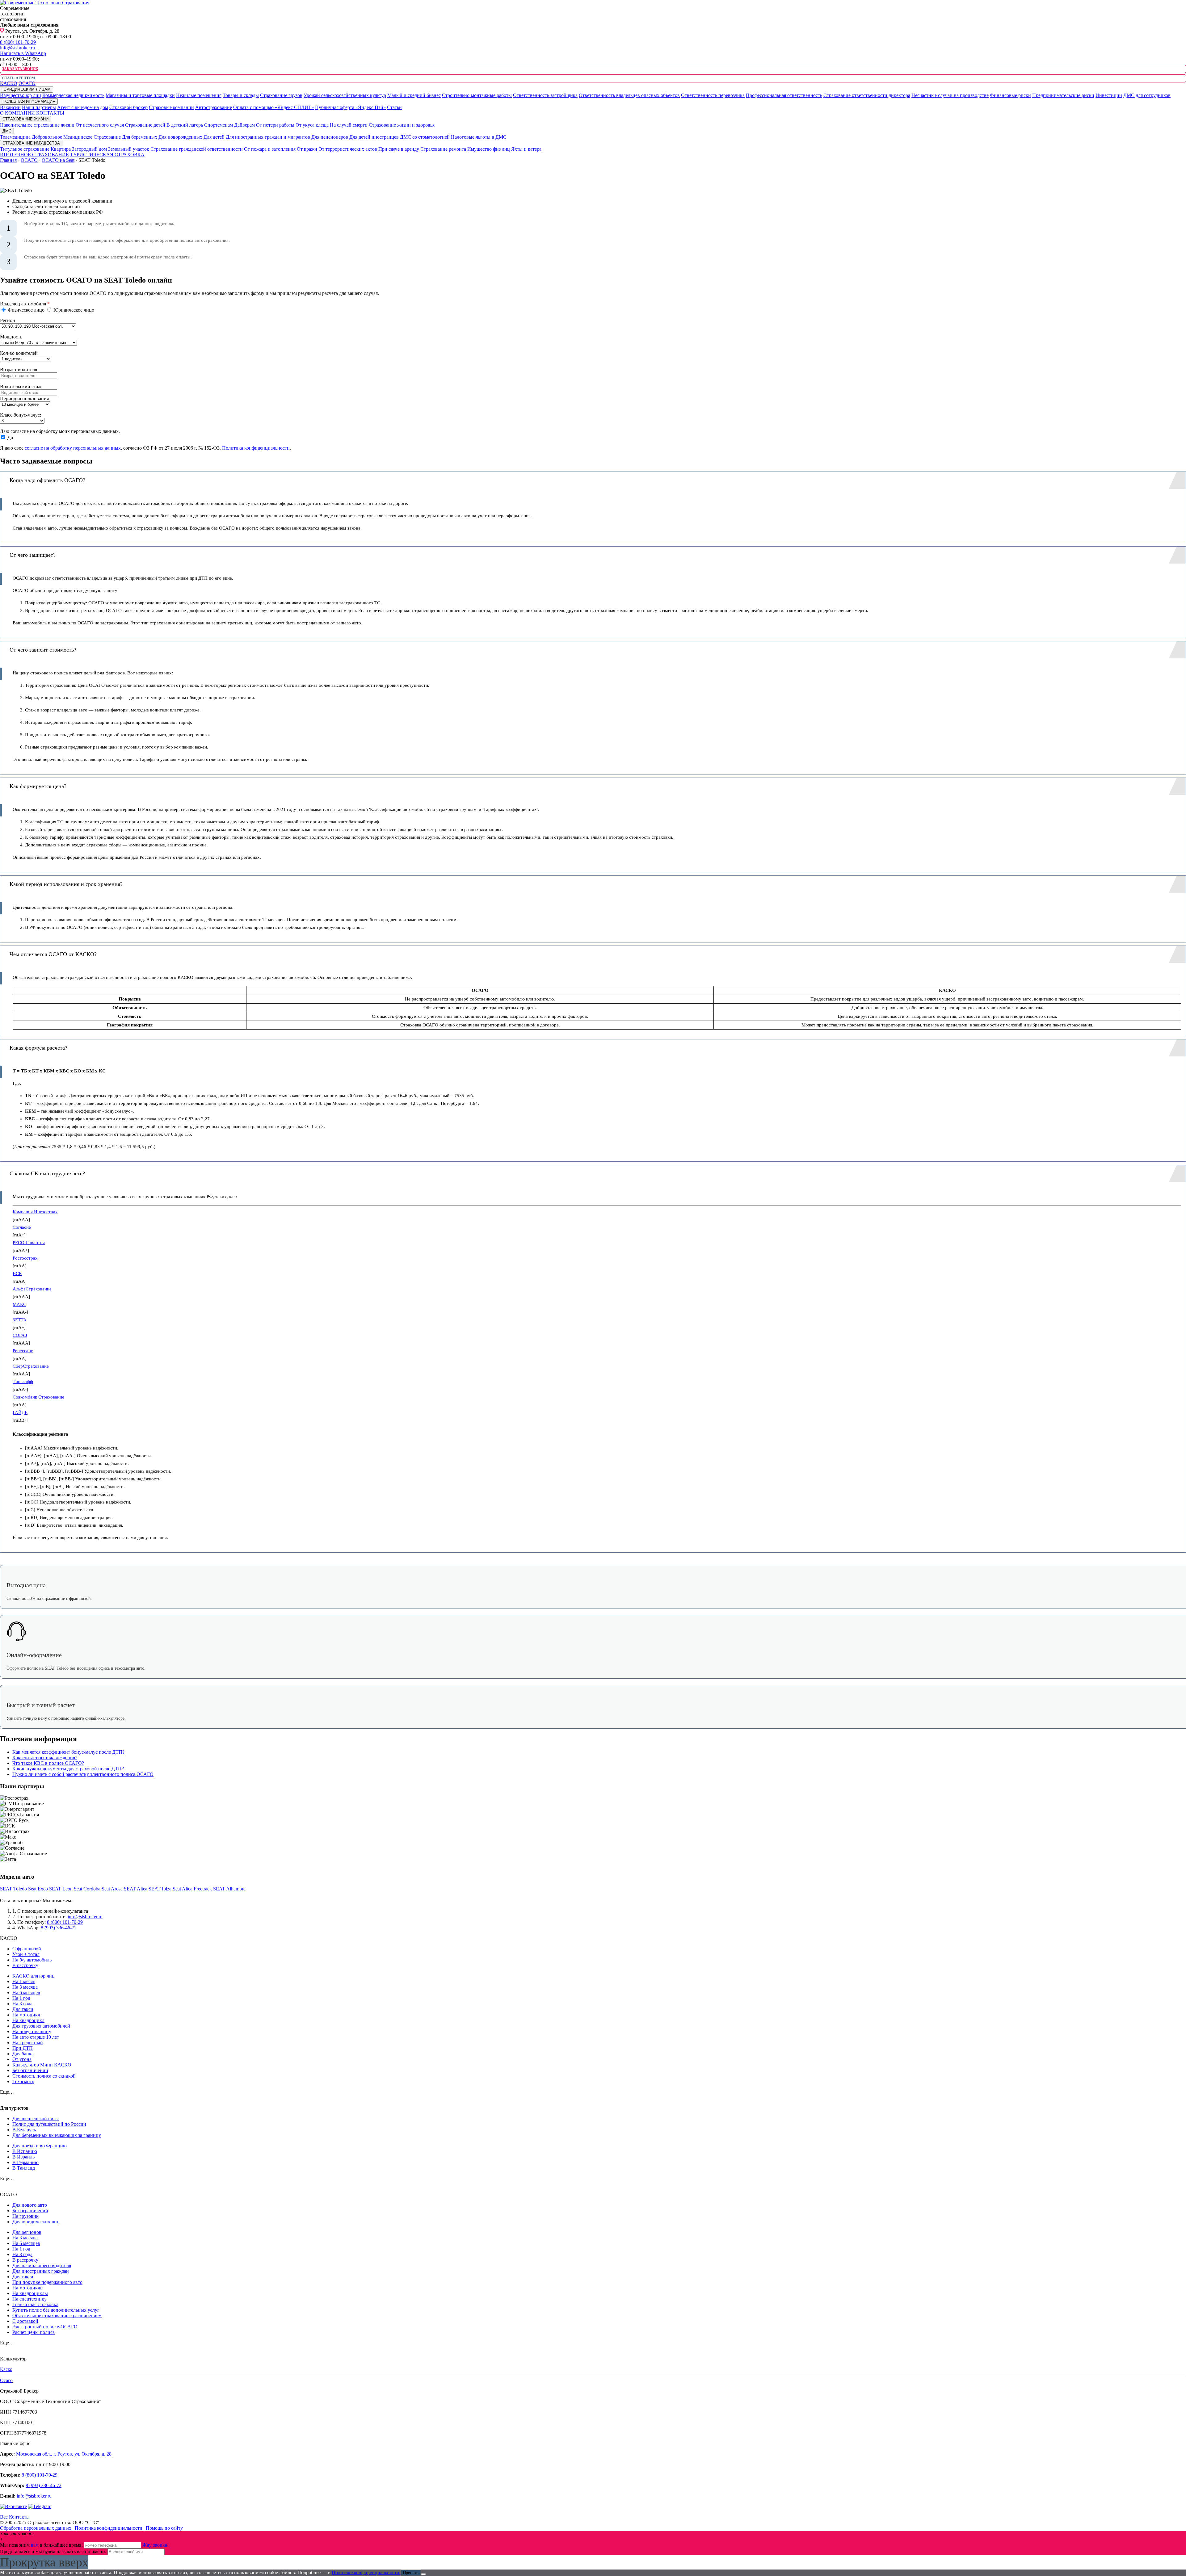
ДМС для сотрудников (1147, 95)
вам (35, 2545)
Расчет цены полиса (34, 2332)
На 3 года (22, 2004)
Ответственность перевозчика (713, 95)
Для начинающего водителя (42, 2266)
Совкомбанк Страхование (38, 1397)
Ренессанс (23, 1351)
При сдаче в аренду (399, 149)
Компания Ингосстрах (35, 1212)
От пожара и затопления (270, 149)
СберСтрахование (31, 1366)
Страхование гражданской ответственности (197, 149)
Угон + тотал (26, 1954)
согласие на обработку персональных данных (73, 448)
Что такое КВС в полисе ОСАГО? (48, 1763)
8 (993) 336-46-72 (59, 1928)
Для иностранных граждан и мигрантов (268, 137)
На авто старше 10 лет (36, 2037)
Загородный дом (89, 149)
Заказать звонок (20, 69)
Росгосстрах (25, 1258)
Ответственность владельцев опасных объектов (629, 95)
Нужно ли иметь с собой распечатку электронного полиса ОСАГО (83, 1774)
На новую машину (32, 2031)
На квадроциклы (30, 2293)
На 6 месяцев (26, 1993)
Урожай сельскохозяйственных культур (345, 95)
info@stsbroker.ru (17, 48)
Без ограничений (30, 2070)
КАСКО (9, 83)
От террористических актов (348, 149)
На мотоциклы (28, 2288)
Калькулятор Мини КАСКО (42, 2065)
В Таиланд (24, 2168)
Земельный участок (129, 149)
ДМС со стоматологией (425, 137)
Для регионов (27, 2232)
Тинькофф (23, 1382)
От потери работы (275, 125)
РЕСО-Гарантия (29, 1243)
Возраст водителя (19, 369)
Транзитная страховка (35, 2304)
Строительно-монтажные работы (477, 95)
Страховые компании (171, 107)
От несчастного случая (100, 125)
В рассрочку (25, 1965)
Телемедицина (15, 137)
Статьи (394, 107)
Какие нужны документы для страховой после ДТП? (68, 1769)
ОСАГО (27, 83)
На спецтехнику (29, 2299)
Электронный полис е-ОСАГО (45, 2327)
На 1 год (21, 1998)
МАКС (19, 1304)
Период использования (24, 399)
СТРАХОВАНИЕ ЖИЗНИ (25, 119)
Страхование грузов (281, 95)
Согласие (22, 1227)
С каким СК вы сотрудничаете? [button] (47, 1173)
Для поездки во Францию (40, 2146)
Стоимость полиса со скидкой (44, 2076)
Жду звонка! (156, 2545)
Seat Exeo (38, 1889)
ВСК (17, 1273)
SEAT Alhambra (229, 1889)
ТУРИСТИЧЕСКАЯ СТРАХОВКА (107, 155)
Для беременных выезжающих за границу (57, 2135)
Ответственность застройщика (545, 95)
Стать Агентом (18, 78)
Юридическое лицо (73, 310)
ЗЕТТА (20, 1320)
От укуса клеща (312, 125)
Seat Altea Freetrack (192, 1889)
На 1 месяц (24, 1981)
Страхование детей (145, 125)
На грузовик (25, 2216)
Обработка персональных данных (36, 2528)
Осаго (6, 2380)
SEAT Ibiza (160, 1889)
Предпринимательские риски (1063, 95)
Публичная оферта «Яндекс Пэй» (350, 107)
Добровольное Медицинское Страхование (76, 137)
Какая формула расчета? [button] (38, 1048)
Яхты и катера (526, 149)
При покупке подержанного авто (47, 2282)
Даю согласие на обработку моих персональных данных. (60, 431)
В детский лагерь (185, 125)
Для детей (214, 137)
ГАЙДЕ (20, 1412)
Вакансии (10, 107)
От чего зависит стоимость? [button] (43, 650)
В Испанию (25, 2151)
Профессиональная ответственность (784, 95)
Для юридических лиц (36, 2222)
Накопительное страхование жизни (37, 125)
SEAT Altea (136, 1889)
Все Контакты (15, 2517)
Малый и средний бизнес (414, 95)
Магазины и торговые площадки (140, 95)
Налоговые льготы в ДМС (479, 137)
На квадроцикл (28, 2020)
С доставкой (25, 2321)
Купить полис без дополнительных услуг (56, 2310)
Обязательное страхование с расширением (57, 2316)
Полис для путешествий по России (49, 2124)
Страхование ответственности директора (867, 95)
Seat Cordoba (87, 1889)
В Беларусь (24, 2130)
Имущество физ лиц (489, 149)
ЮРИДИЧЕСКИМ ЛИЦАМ (27, 89)
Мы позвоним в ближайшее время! (42, 2545)
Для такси (23, 2009)
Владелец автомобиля (25, 304)
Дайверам (244, 125)
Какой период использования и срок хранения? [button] (66, 884)
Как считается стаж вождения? (45, 1758)
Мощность (11, 337)
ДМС (7, 131)
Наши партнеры (39, 107)
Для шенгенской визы (36, 2119)
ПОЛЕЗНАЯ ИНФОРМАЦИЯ (29, 101)
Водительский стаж (21, 386)
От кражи (307, 149)
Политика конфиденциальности (256, 448)
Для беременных (140, 137)
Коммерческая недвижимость (73, 95)
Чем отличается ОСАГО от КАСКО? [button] (53, 954)
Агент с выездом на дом (83, 107)
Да (10, 437)
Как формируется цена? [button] (38, 786)
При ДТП (23, 2048)
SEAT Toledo (13, 1889)
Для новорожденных (180, 137)
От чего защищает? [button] (33, 555)
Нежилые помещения (199, 95)
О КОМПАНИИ (17, 113)
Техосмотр (23, 2081)
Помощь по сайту (164, 2528)
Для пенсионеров (330, 137)
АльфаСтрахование (32, 1289)
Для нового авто (30, 2205)
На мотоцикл (26, 2015)
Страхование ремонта (443, 149)
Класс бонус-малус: (21, 415)
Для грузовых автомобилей (41, 2026)
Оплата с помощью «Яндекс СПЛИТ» (273, 107)
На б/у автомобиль (32, 1960)
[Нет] (423, 2574)
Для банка (23, 2054)
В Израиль (23, 2157)
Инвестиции (1109, 95)
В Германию (25, 2162)
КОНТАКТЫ (50, 113)
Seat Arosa (112, 1889)
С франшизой (27, 1949)
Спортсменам (219, 125)
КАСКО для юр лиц (34, 1976)
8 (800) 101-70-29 (18, 42)
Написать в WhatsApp (23, 53)
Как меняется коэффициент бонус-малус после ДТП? (68, 1752)
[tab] (593, 480)
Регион (8, 320)
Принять (411, 2573)
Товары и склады (241, 95)
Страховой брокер (128, 107)
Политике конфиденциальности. (366, 2572)
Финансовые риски (1010, 95)
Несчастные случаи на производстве (950, 95)
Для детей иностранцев (374, 137)
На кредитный (28, 2043)
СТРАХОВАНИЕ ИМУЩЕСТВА (31, 143)
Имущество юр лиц (21, 95)
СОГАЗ (20, 1335)
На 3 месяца (25, 1987)
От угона (22, 2059)
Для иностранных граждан (41, 2271)
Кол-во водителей (19, 353)
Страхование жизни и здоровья (402, 125)
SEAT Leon (61, 1889)
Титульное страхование (25, 149)
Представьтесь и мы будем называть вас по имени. (53, 2551)
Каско (6, 2369)
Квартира (61, 149)
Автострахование (214, 107)
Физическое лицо (26, 310)
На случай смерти (349, 125)
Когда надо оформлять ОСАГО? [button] (47, 480)
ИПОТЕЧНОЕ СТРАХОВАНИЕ (34, 155)
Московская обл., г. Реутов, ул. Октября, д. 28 (64, 2454)
